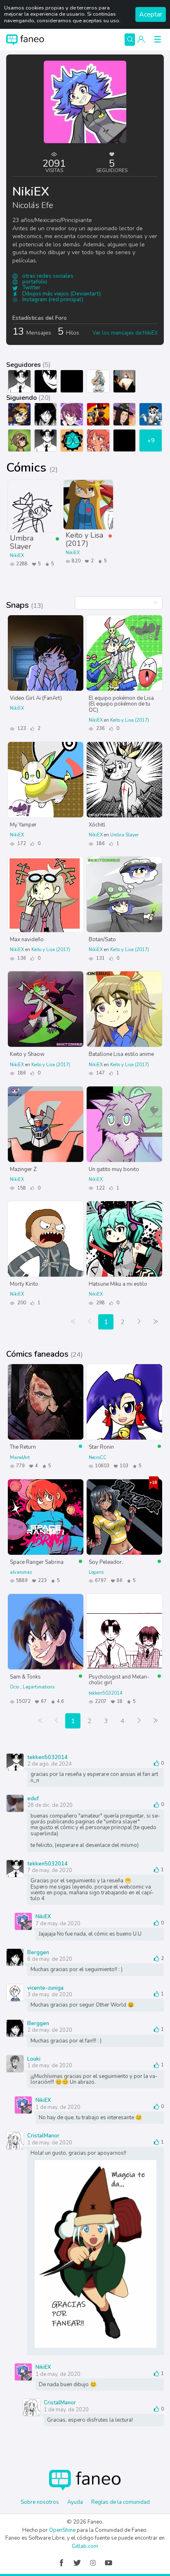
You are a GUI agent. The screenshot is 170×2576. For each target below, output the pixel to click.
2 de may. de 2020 (50, 2030)
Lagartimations (39, 1687)
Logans (96, 1572)
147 (100, 1073)
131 (100, 958)
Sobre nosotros (40, 2502)
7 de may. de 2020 (50, 1870)
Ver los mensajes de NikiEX (125, 333)
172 (21, 844)
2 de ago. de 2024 (50, 1764)
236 (100, 728)
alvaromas (21, 1572)
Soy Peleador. (106, 1562)
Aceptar (151, 14)
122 (100, 1188)
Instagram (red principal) (52, 300)
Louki (34, 2059)
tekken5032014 (106, 1693)
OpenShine (62, 2530)
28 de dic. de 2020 (50, 1805)
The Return (23, 1447)
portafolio (34, 282)
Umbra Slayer (22, 542)
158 (21, 1188)
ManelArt (20, 1458)
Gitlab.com (85, 2546)
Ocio (15, 1687)
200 (21, 1303)
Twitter (31, 288)
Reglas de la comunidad (120, 2502)
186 (100, 844)
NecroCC (98, 1458)
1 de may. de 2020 (50, 2066)
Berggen (38, 1952)
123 (21, 728)
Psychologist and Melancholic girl (119, 1680)
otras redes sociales (47, 276)
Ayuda (75, 2502)
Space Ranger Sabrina (37, 1562)
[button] (141, 40)
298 (100, 1303)
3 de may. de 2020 (50, 1995)
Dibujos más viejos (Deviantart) (61, 294)
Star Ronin (101, 1447)
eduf (33, 1798)
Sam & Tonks (25, 1676)
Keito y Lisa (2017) (84, 539)
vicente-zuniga (45, 1988)
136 (21, 958)
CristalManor (43, 2135)
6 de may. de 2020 (50, 1959)
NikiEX (17, 556)
